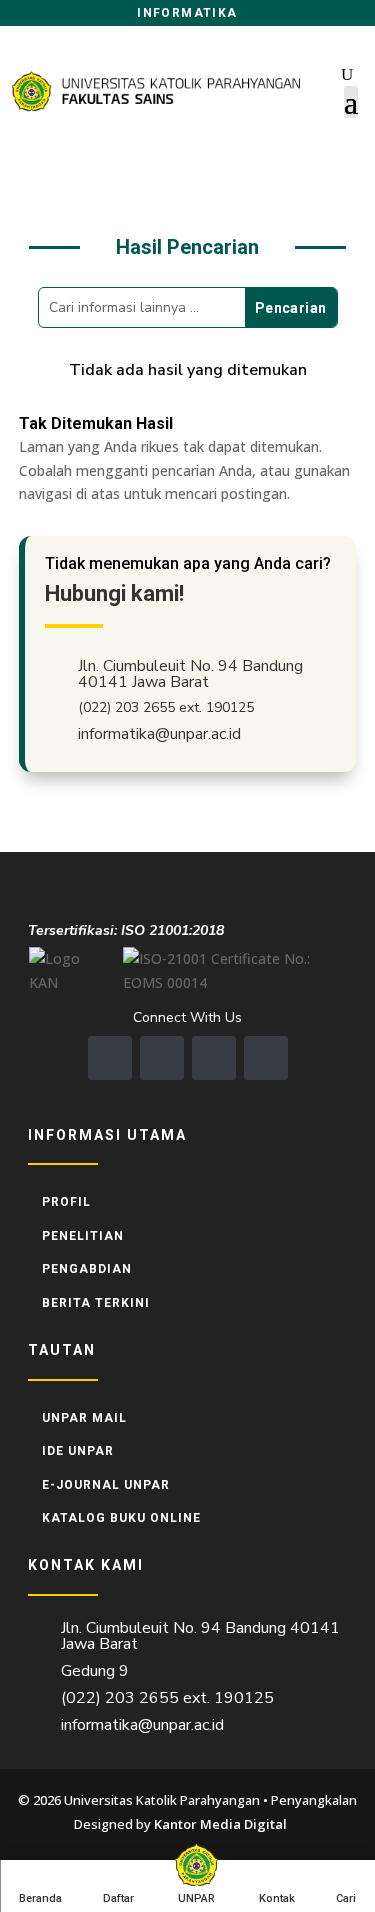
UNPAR (196, 1898)
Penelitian (83, 1236)
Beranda (40, 1898)
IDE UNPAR (78, 1451)
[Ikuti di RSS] (266, 1058)
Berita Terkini (96, 1303)
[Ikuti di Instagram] (162, 1058)
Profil (66, 1202)
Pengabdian (87, 1269)
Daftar (118, 1898)
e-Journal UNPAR (106, 1485)
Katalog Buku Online (121, 1518)
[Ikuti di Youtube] (214, 1058)
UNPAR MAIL (84, 1418)
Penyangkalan (314, 1800)
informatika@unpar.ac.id (159, 734)
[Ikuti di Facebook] (110, 1058)
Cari (346, 1898)
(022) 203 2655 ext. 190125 (166, 707)
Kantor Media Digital (227, 1824)
